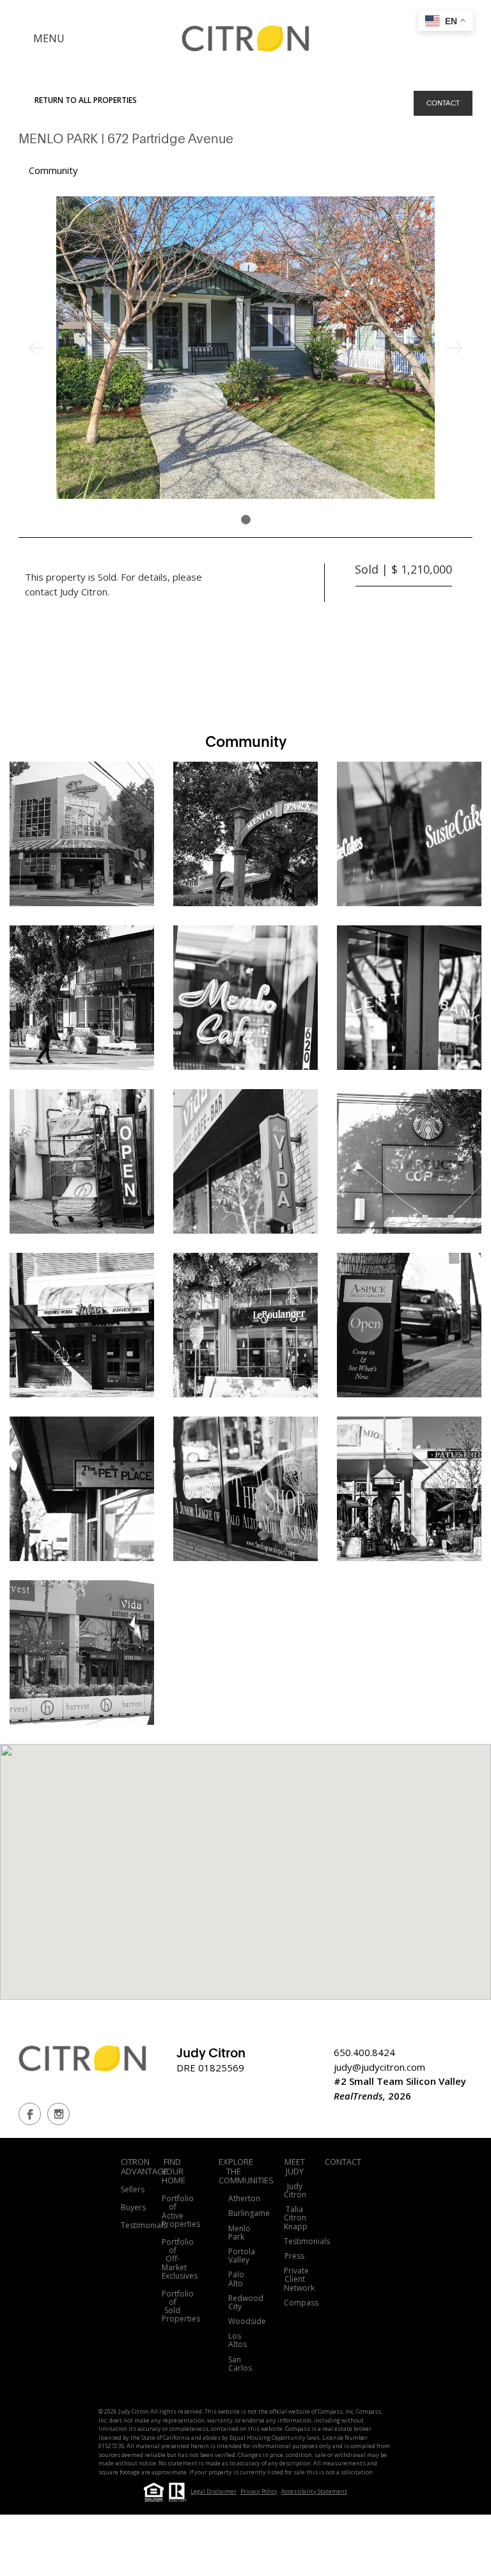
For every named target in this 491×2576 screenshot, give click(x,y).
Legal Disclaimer (214, 2491)
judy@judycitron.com (379, 2067)
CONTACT (443, 103)
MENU (49, 38)
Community (53, 170)
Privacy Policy (259, 2491)
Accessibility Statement (314, 2491)
